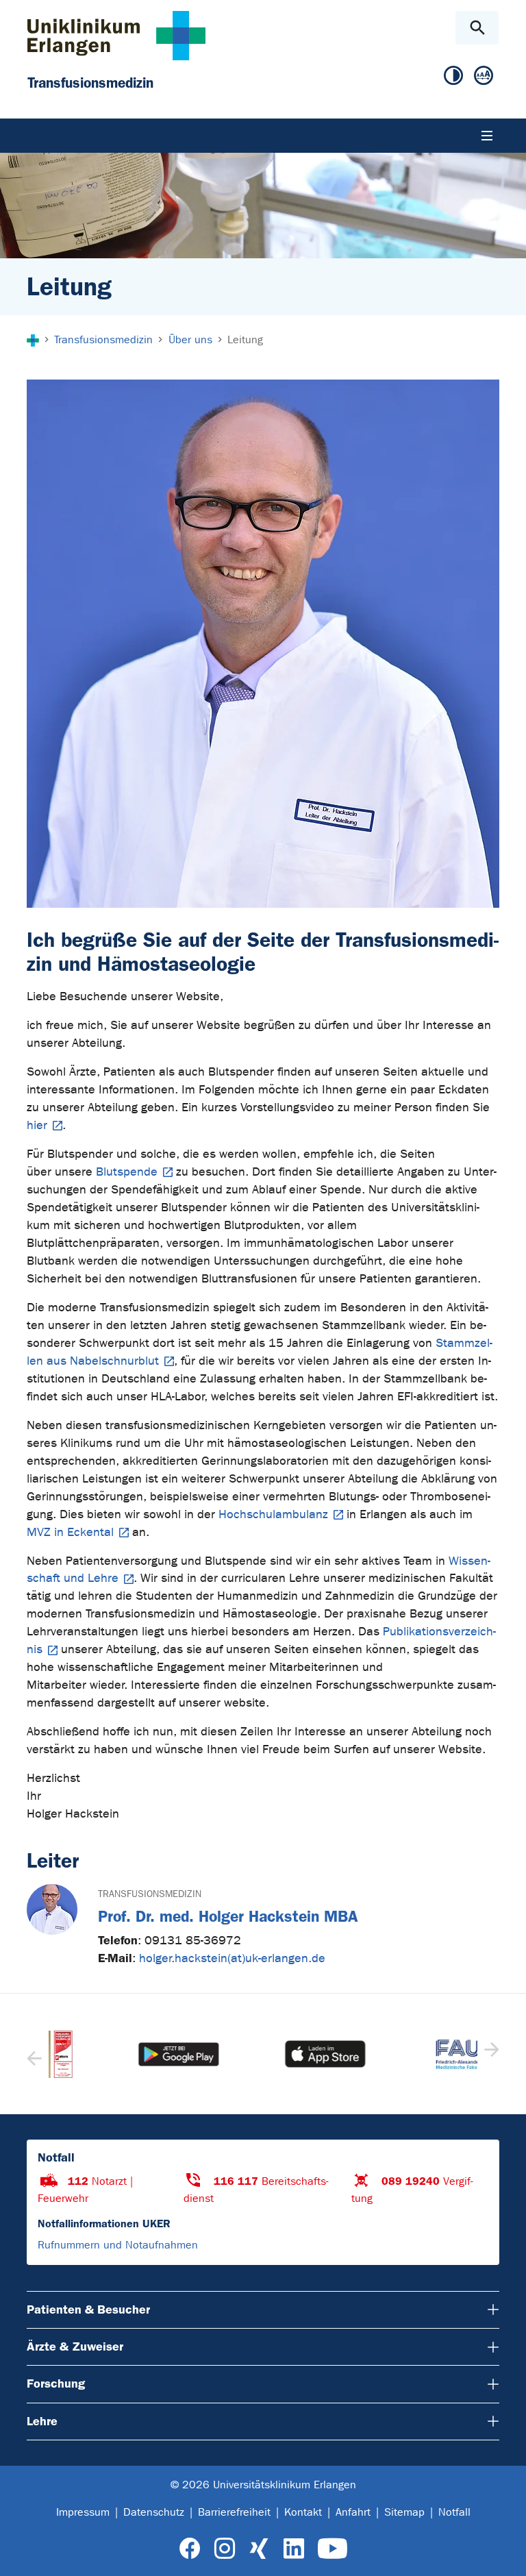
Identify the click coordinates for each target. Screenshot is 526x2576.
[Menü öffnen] (487, 136)
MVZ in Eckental (70, 1532)
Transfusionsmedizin (150, 1894)
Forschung (56, 2383)
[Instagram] (225, 2549)
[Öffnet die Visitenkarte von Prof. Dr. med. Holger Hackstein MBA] (52, 1909)
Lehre (42, 2421)
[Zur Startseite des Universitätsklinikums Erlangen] (116, 35)
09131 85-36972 (193, 1941)
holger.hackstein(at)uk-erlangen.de (232, 1958)
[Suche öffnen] (477, 28)
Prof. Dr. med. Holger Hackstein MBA (228, 1917)
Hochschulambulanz (273, 1514)
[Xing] (259, 2549)
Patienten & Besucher (88, 2309)
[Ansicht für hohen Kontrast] (453, 76)
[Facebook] (190, 2549)
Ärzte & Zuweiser (75, 2346)
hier (37, 1125)
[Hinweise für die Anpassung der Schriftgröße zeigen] (484, 76)
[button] (490, 2054)
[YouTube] (333, 2549)
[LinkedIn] (293, 2549)
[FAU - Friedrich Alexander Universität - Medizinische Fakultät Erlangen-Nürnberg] (410, 2054)
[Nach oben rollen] (504, 2553)
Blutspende (127, 1172)
